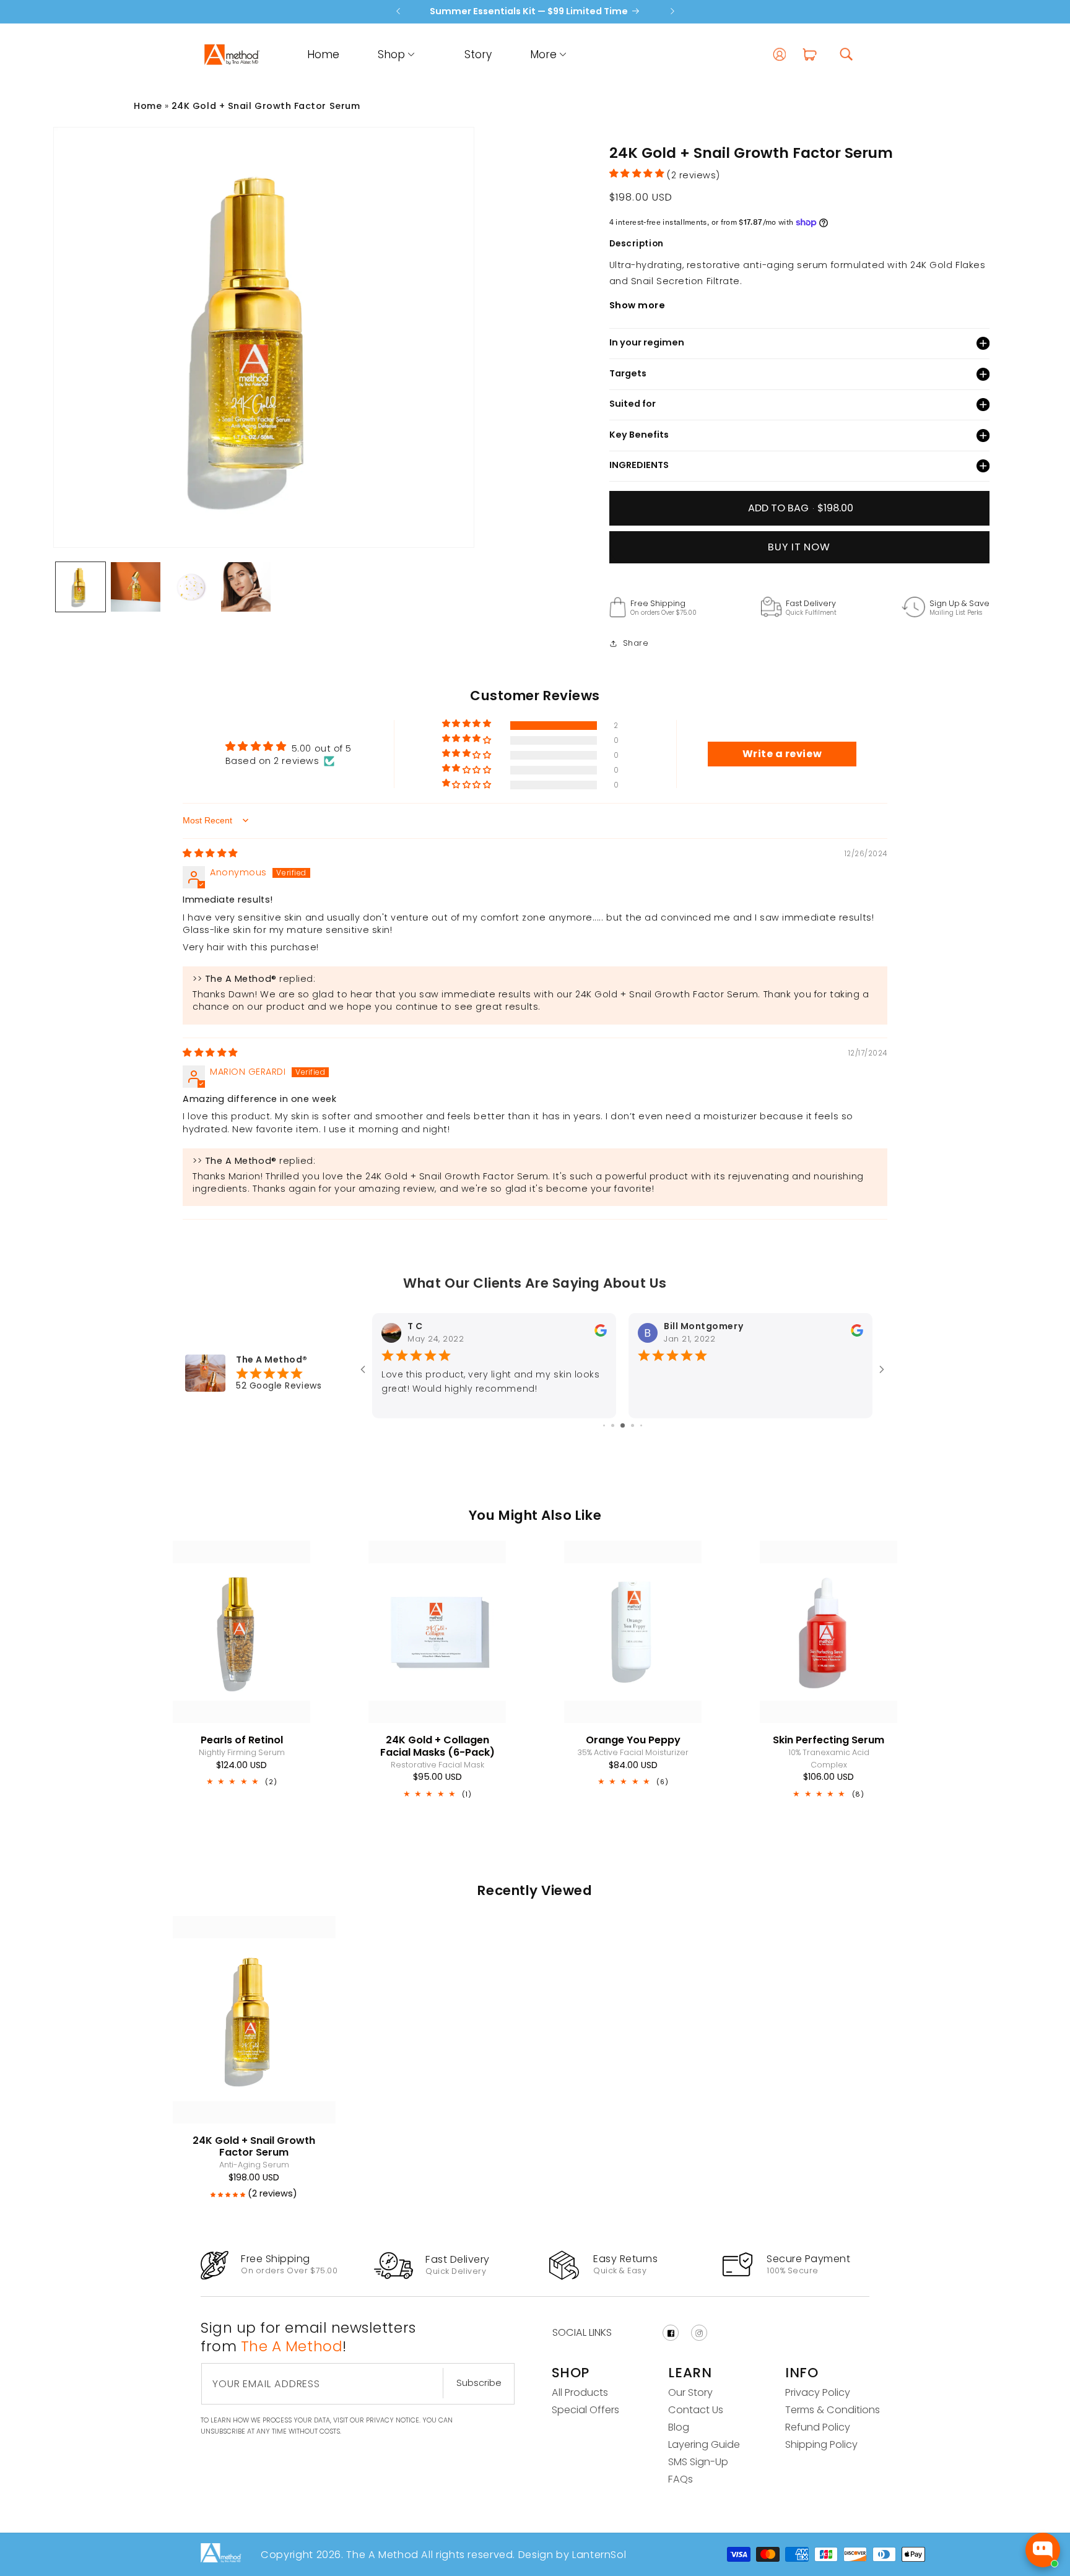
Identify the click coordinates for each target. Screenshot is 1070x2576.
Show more (637, 305)
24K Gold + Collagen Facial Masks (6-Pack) (437, 1746)
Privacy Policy (818, 2392)
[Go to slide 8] (641, 1425)
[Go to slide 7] (633, 1425)
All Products (580, 2392)
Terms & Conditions (833, 2410)
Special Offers (585, 2410)
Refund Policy (818, 2427)
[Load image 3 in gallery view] (191, 587)
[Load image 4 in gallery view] (246, 587)
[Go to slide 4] (604, 1425)
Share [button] (636, 643)
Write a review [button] (782, 754)
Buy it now (799, 547)
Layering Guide (704, 2444)
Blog (679, 2427)
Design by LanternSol (571, 2555)
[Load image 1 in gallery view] (80, 587)
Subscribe (479, 2383)
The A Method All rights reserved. (431, 2555)
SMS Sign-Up (698, 2462)
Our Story (690, 2392)
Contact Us (696, 2410)
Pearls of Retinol (242, 1740)
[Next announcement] (672, 11)
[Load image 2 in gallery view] (136, 587)
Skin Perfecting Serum (829, 1740)
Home (148, 106)
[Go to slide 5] (613, 1425)
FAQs (681, 2479)
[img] (210, 855)
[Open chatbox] (1043, 2550)
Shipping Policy (821, 2444)
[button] (389, 54)
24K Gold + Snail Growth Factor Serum (266, 106)
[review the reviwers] (601, 1334)
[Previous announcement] (398, 11)
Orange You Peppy (633, 1740)
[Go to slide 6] (623, 1425)
